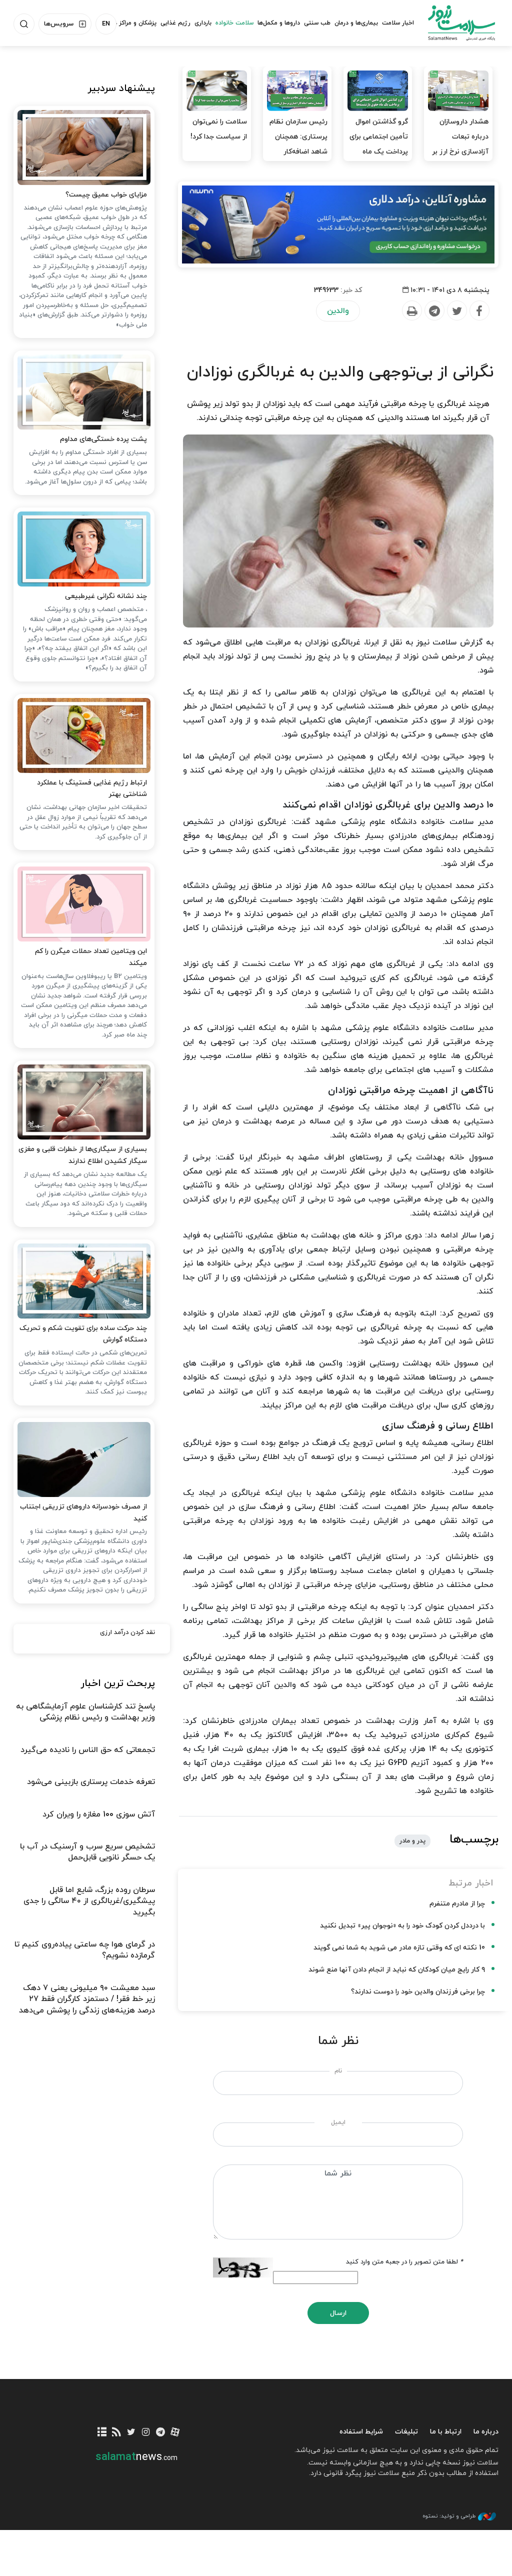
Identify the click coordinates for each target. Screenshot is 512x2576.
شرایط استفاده (361, 2432)
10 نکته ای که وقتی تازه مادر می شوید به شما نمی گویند (399, 1948)
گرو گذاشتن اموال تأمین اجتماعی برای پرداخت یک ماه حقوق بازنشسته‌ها (379, 144)
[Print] (411, 311)
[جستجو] (24, 24)
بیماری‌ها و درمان (356, 23)
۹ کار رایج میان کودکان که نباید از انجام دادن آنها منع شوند (397, 1970)
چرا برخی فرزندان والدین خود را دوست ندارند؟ (418, 1992)
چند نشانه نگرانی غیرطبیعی (106, 596)
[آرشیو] (102, 2433)
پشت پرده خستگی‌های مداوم (103, 439)
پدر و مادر (412, 1841)
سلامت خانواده (234, 23)
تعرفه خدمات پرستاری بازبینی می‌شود (91, 1782)
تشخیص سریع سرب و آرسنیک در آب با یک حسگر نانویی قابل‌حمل (87, 1852)
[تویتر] (131, 2433)
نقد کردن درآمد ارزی (127, 1632)
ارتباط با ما (446, 2432)
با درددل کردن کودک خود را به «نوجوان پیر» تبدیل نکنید (402, 1926)
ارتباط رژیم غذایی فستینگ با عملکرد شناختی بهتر (92, 789)
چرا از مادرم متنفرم (457, 1904)
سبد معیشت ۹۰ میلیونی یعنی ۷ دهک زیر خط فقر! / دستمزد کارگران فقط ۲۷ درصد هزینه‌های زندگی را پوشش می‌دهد (87, 1999)
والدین (338, 311)
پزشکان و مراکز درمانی (128, 23)
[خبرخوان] (117, 2433)
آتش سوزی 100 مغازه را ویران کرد (99, 1814)
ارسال (338, 2313)
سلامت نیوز (461, 22)
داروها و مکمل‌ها (279, 23)
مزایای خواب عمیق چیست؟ (106, 195)
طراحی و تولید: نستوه (449, 2516)
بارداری (203, 23)
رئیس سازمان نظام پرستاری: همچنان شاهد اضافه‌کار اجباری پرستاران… (298, 144)
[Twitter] (456, 311)
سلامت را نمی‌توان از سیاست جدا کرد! (219, 129)
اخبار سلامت (398, 23)
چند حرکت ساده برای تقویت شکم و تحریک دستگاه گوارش (83, 1334)
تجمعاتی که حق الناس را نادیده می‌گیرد (88, 1750)
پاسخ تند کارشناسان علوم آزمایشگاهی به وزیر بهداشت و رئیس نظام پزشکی (85, 1712)
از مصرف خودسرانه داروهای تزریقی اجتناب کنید (83, 1513)
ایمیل (338, 2122)
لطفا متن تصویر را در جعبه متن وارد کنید (404, 2262)
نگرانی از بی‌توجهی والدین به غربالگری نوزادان (340, 372)
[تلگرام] (160, 2433)
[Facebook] (479, 311)
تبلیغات (406, 2432)
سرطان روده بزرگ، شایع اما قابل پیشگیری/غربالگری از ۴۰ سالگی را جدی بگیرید (89, 1901)
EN (106, 24)
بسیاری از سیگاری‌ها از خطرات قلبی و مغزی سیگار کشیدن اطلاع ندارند (83, 1155)
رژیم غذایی (175, 23)
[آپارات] (175, 2433)
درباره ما (486, 2432)
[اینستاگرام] (146, 2433)
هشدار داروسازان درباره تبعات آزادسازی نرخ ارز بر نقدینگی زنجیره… (460, 144)
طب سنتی (317, 23)
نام (338, 2071)
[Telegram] (434, 311)
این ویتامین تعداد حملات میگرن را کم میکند (91, 957)
